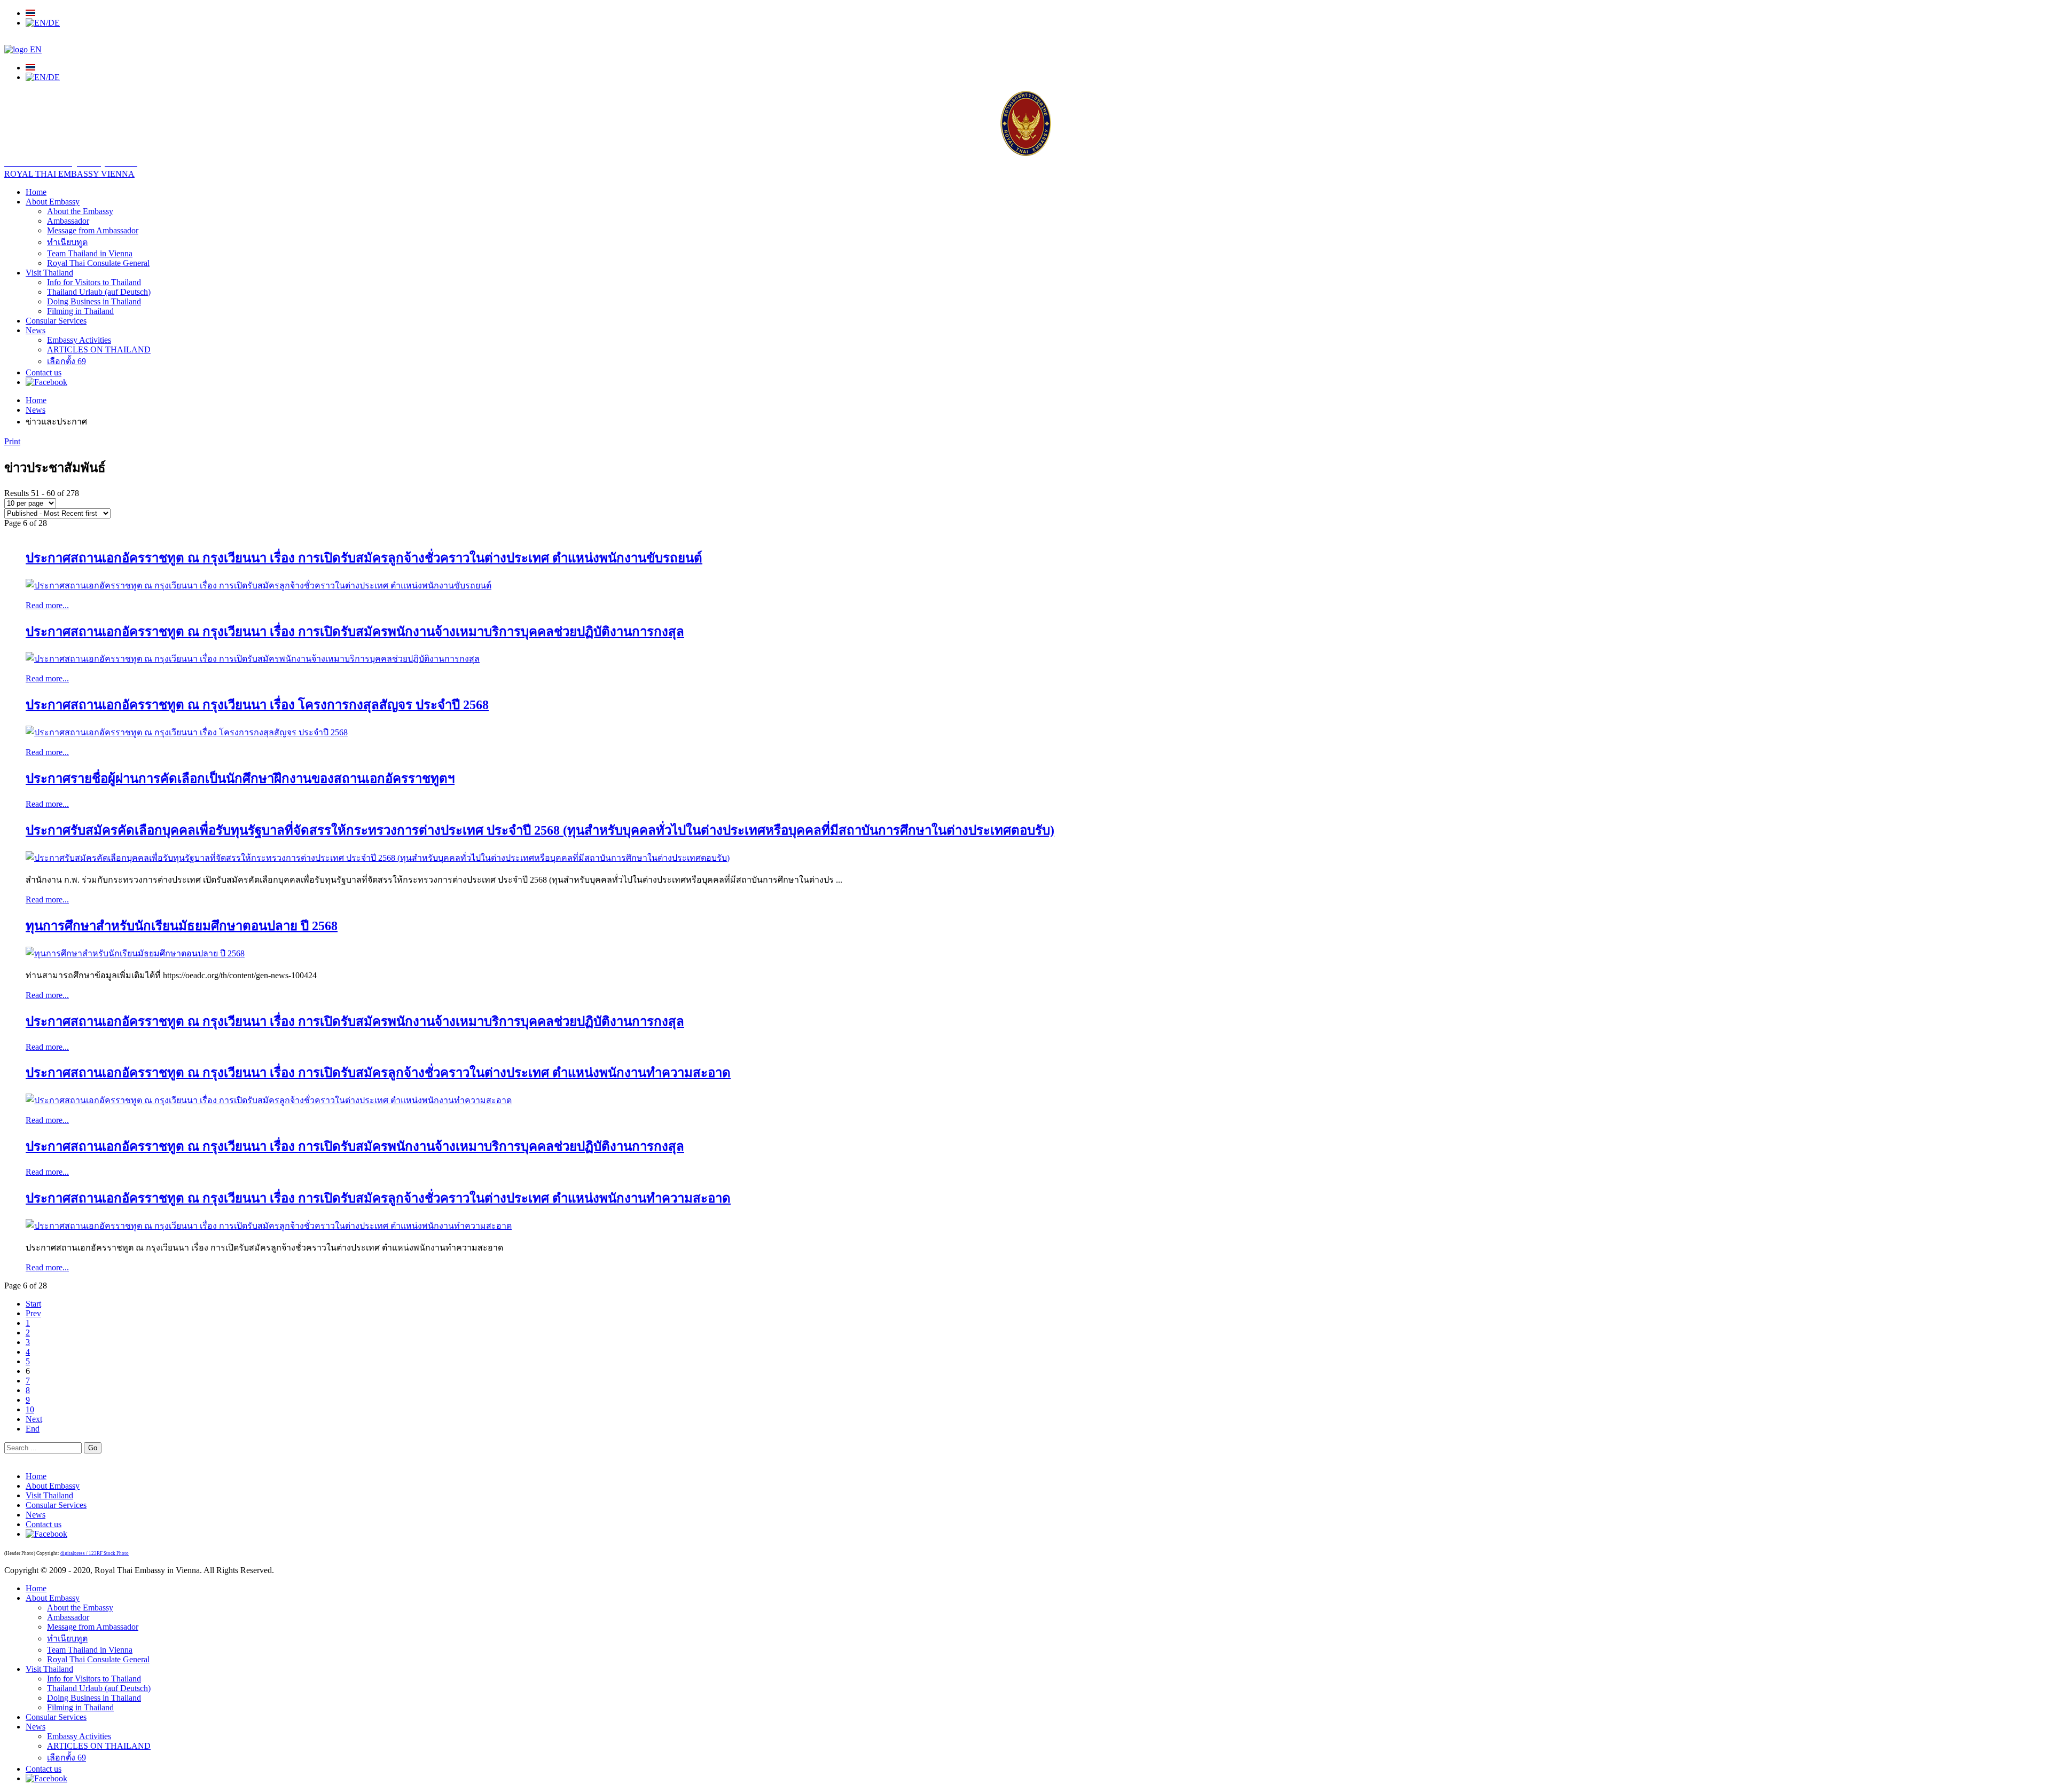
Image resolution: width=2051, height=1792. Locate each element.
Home (36, 192)
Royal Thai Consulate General (98, 263)
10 (30, 1409)
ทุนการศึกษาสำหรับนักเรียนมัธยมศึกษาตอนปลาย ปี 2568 (182, 926)
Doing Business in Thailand (94, 301)
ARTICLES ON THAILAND (99, 349)
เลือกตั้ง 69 (66, 361)
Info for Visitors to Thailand (94, 282)
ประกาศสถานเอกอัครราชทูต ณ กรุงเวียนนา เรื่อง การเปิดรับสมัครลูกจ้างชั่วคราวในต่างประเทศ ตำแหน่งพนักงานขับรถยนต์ (364, 558)
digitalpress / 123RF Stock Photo (95, 1553)
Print (12, 441)
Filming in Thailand (80, 311)
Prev (33, 1313)
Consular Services (56, 321)
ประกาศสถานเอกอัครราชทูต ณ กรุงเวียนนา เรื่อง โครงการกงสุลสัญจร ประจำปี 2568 (257, 705)
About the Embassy (80, 211)
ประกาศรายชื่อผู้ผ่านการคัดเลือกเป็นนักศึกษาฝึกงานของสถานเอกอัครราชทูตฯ (240, 779)
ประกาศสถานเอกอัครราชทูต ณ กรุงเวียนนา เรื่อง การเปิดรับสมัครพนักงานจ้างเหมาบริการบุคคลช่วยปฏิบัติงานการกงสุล (355, 632)
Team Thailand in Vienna (90, 253)
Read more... (47, 605)
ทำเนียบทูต (67, 242)
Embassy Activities (79, 340)
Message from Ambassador (93, 230)
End (33, 1429)
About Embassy (53, 202)
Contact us (44, 372)
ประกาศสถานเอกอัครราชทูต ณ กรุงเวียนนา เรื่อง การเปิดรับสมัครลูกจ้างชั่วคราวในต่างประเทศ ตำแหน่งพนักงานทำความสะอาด (378, 1073)
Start (33, 1304)
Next (34, 1419)
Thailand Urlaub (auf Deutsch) (99, 292)
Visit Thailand (49, 273)
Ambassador (68, 221)
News (36, 330)
